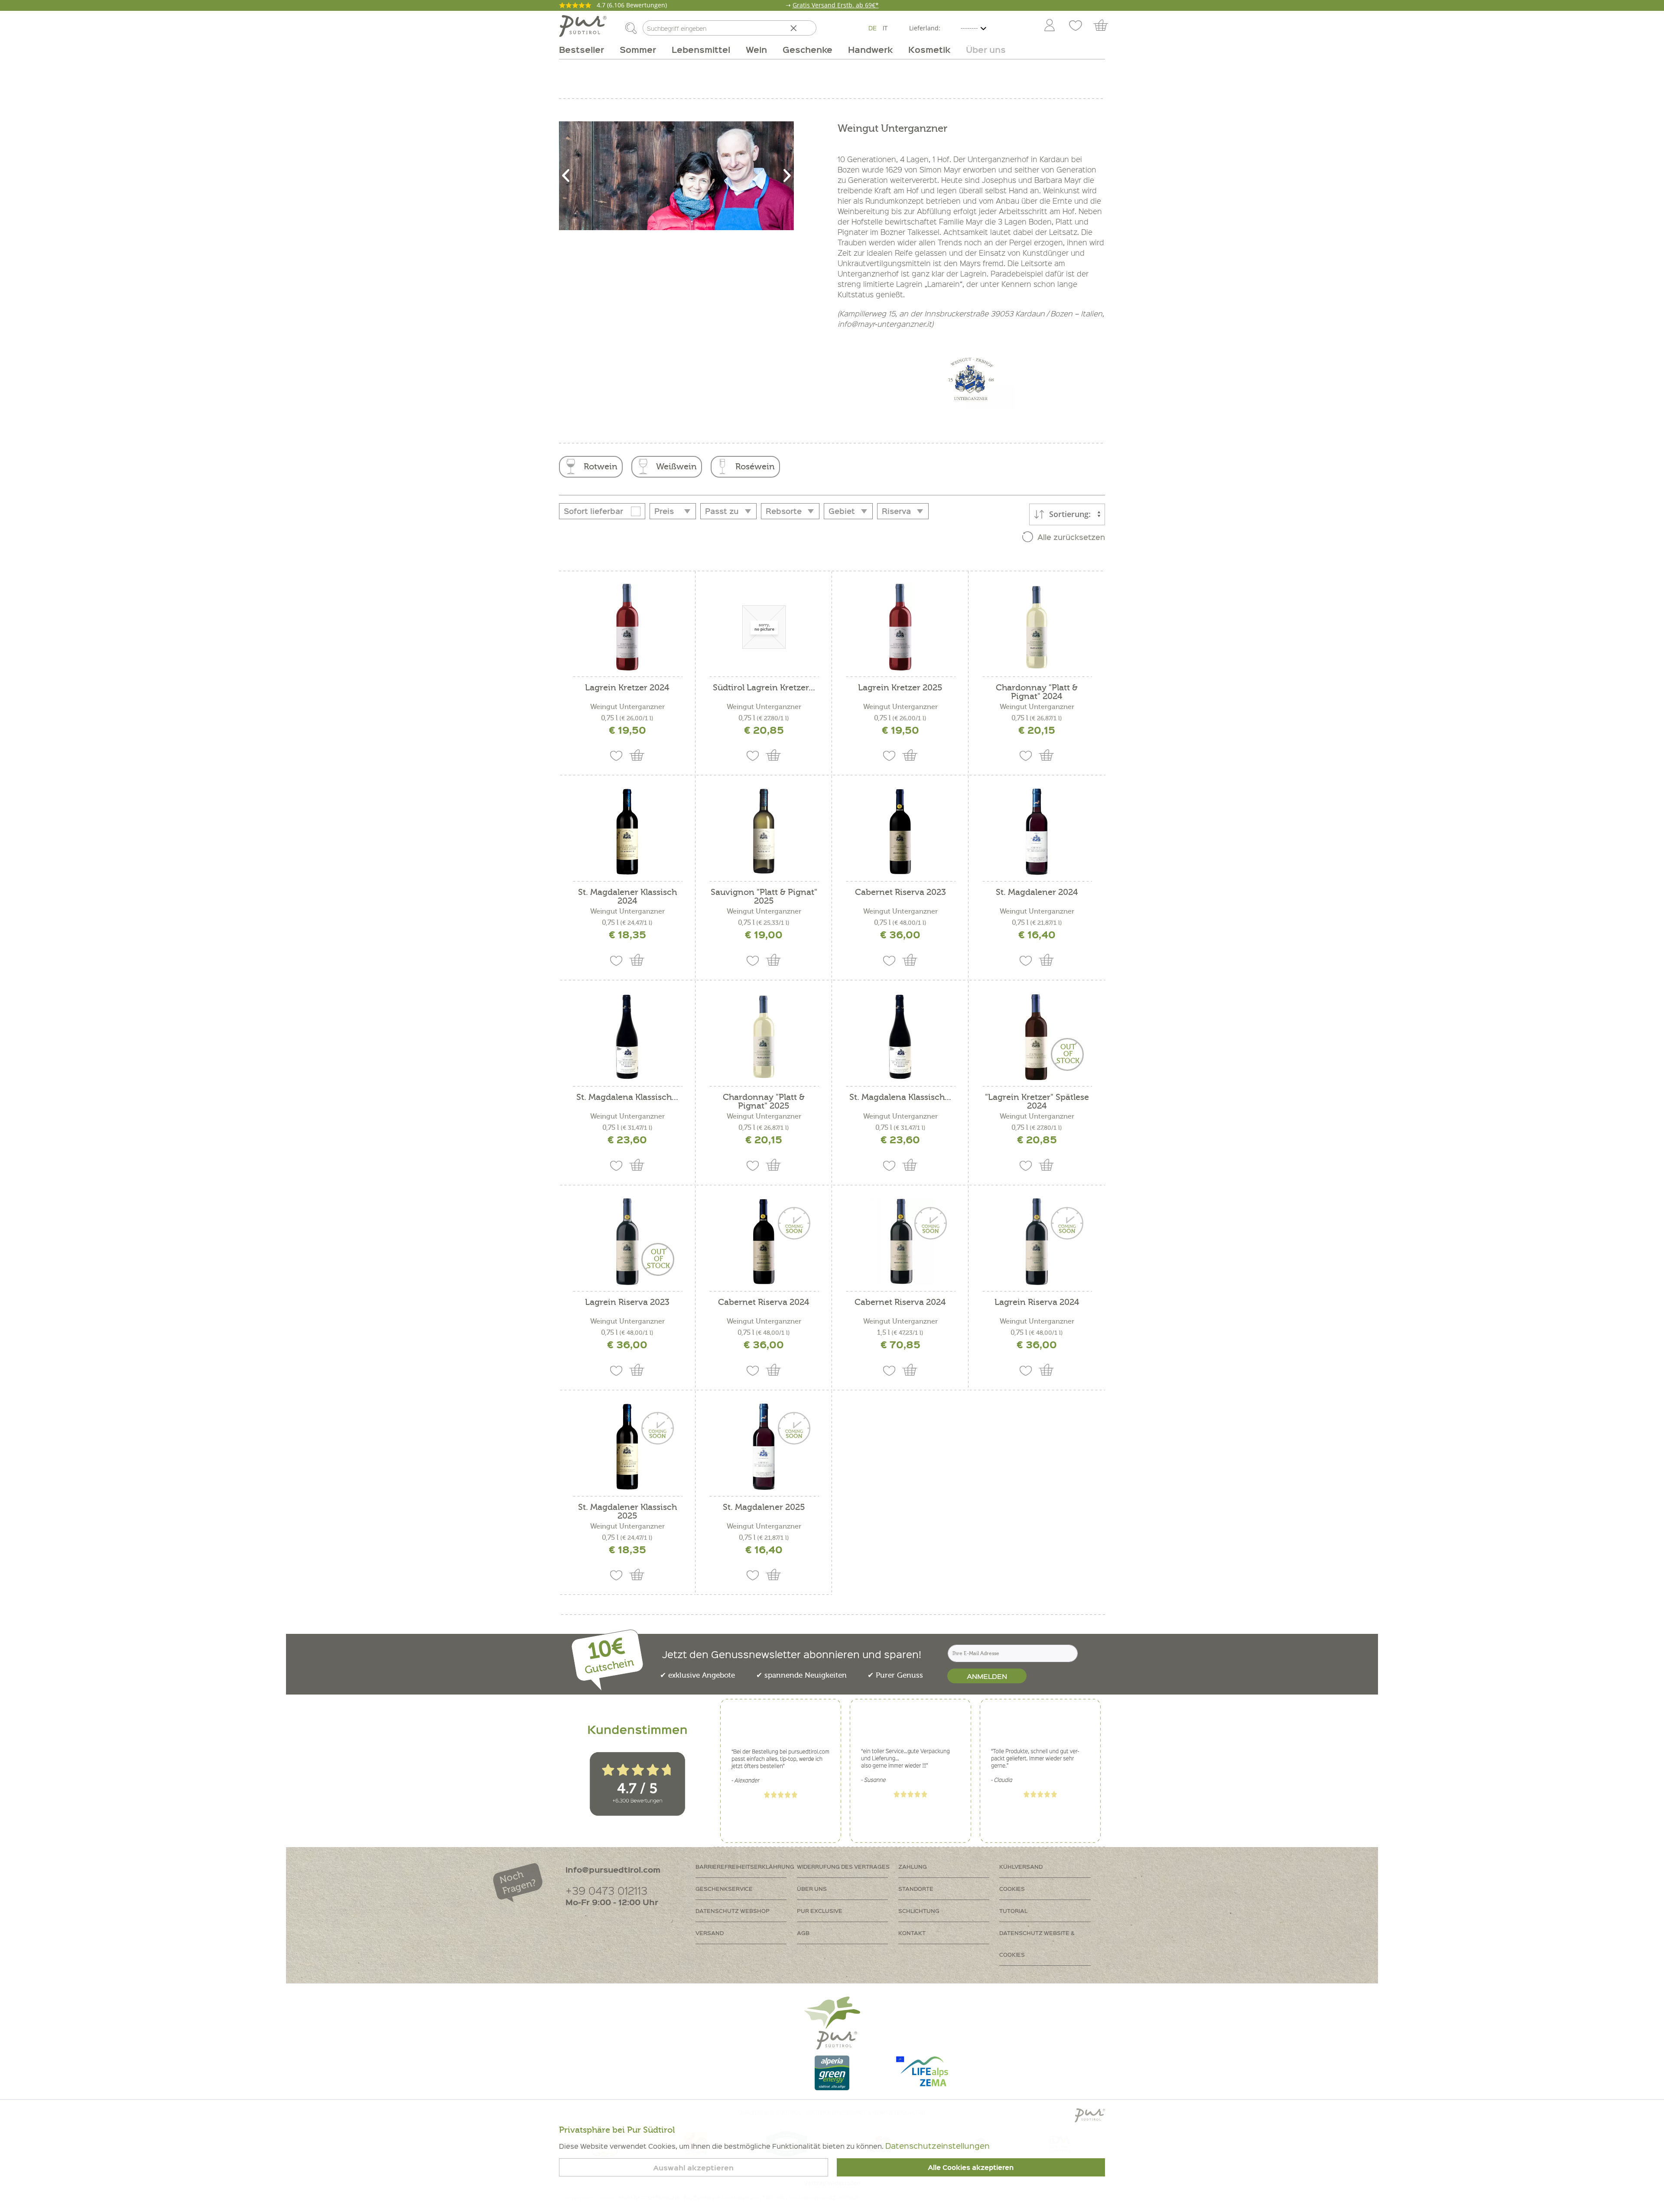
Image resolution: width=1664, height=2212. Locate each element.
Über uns (812, 1888)
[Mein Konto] (1050, 26)
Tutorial (1013, 1911)
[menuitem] (1049, 26)
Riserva (896, 511)
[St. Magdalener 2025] (764, 1447)
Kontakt (912, 1933)
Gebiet (842, 511)
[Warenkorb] (1105, 26)
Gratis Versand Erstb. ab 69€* (836, 5)
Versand (710, 1933)
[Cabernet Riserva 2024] (764, 1242)
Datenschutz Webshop (733, 1911)
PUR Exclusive (820, 1911)
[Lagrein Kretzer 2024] (627, 627)
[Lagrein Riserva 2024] (1037, 1242)
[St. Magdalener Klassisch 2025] (627, 1447)
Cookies (1012, 1888)
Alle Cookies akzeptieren (971, 2167)
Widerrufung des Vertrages (843, 1866)
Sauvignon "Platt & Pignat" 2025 (764, 897)
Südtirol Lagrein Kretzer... (764, 688)
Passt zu (722, 511)
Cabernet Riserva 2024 (764, 1303)
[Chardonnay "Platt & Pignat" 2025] (764, 1037)
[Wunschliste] (1076, 26)
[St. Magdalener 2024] (1037, 832)
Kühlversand (1021, 1866)
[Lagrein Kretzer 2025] (900, 627)
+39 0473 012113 (606, 1890)
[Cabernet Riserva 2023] (900, 832)
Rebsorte (784, 511)
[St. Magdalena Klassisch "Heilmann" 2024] (900, 1037)
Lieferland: (925, 28)
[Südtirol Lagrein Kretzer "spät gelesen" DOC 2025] (764, 627)
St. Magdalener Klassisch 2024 (627, 897)
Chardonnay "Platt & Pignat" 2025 (764, 1102)
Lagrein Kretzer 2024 (627, 688)
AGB (803, 1933)
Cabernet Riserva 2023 (900, 893)
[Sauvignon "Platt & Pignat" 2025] (764, 832)
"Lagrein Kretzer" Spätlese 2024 (1037, 1102)
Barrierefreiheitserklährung (745, 1866)
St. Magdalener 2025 (764, 1508)
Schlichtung (919, 1911)
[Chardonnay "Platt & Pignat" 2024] (1037, 627)
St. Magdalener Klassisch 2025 (627, 1512)
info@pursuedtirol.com (613, 1869)
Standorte (916, 1888)
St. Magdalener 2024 (1037, 893)
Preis (664, 511)
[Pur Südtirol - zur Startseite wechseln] (583, 26)
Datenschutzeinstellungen (938, 2145)
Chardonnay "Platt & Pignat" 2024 (1037, 692)
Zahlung (913, 1866)
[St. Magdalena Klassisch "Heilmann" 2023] (627, 1037)
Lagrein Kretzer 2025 (900, 688)
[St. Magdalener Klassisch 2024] (627, 832)
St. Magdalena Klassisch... (627, 1098)
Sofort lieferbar (593, 511)
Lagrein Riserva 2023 (627, 1303)
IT (885, 28)
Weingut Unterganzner (627, 707)
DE (873, 28)
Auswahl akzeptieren (693, 2168)
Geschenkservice (724, 1888)
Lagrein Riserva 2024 (1037, 1303)
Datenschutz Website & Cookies (1037, 1944)
